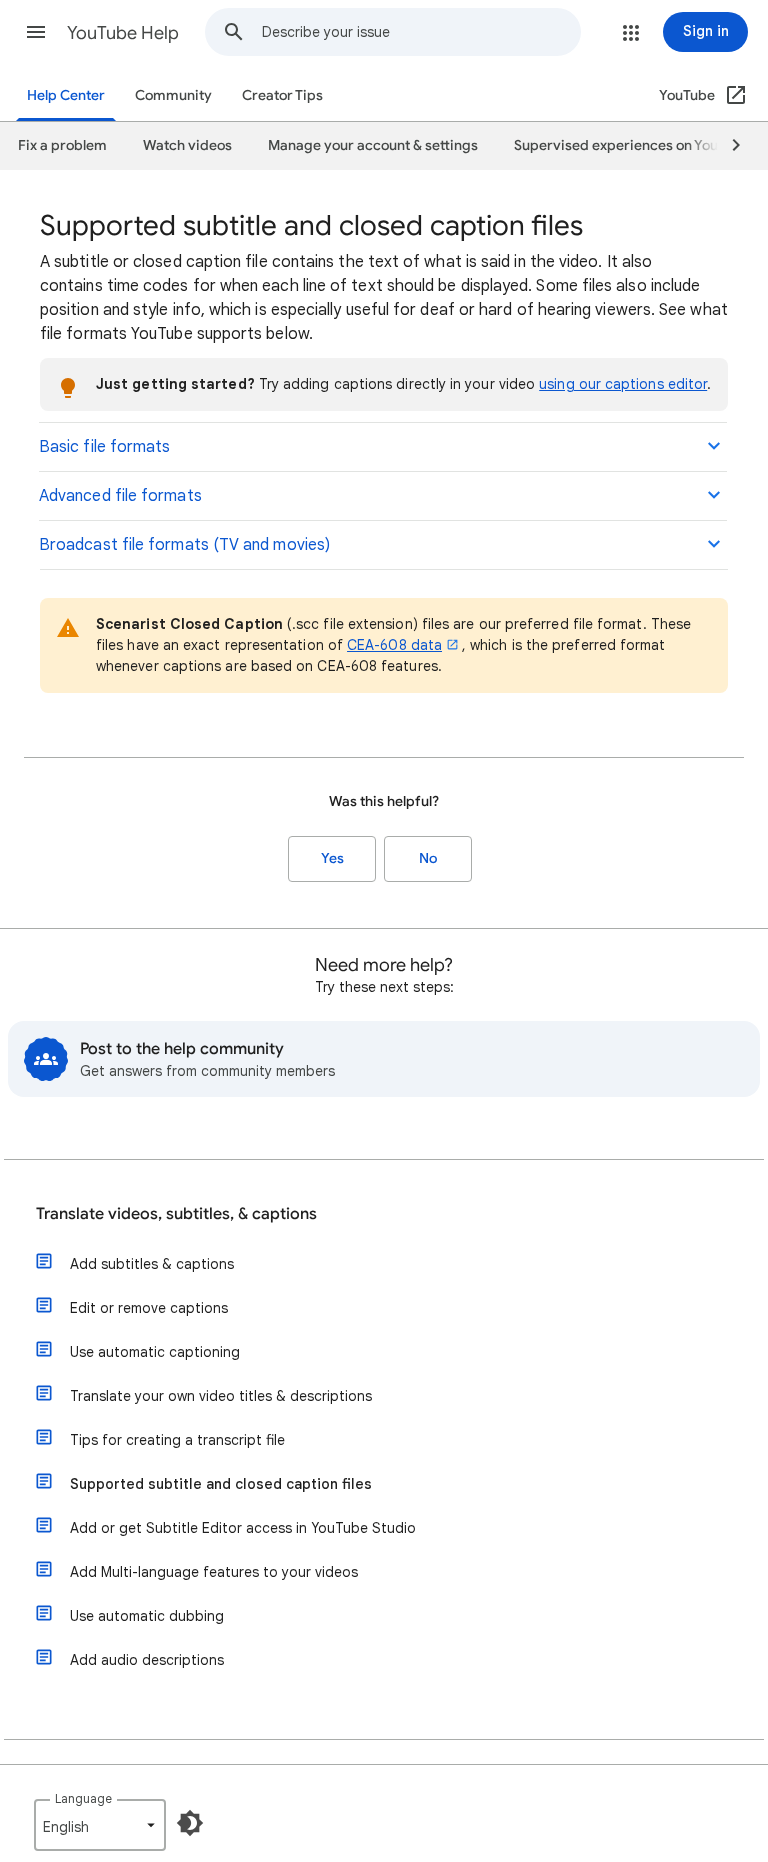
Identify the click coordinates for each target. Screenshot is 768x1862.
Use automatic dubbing (147, 1616)
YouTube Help (123, 33)
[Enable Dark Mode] (190, 1823)
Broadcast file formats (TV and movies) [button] (184, 545)
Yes (332, 858)
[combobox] (421, 32)
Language (83, 1798)
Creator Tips (282, 95)
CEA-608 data (394, 645)
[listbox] (100, 1825)
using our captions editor (623, 384)
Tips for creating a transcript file (177, 1440)
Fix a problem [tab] (62, 145)
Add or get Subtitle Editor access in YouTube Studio (243, 1528)
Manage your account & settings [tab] (373, 145)
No (428, 858)
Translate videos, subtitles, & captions (176, 1214)
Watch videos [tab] (187, 145)
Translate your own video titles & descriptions (221, 1396)
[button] (36, 32)
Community (173, 95)
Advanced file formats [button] (120, 496)
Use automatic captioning (155, 1352)
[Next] (727, 146)
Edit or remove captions (149, 1308)
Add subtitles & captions (152, 1264)
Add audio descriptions (147, 1660)
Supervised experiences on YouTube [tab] (632, 145)
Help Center (66, 95)
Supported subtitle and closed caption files (221, 1484)
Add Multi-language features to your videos (214, 1572)
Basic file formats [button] (104, 447)
